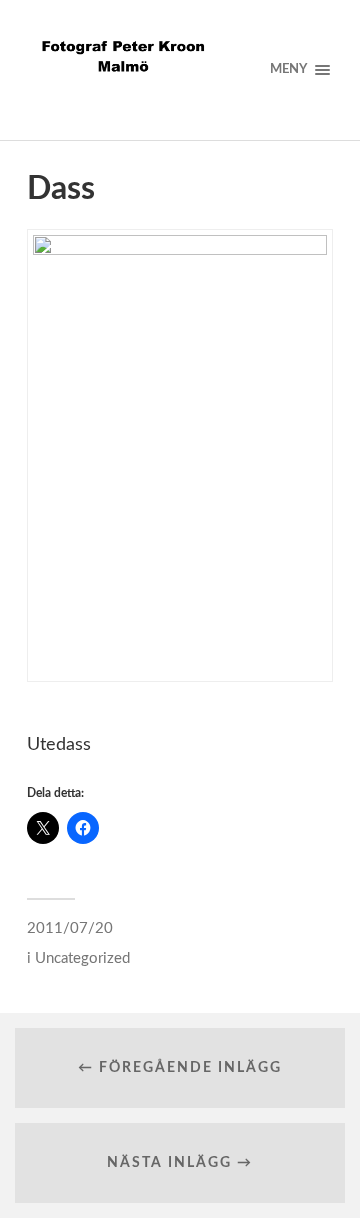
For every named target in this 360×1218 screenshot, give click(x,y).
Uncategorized (82, 958)
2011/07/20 (70, 928)
